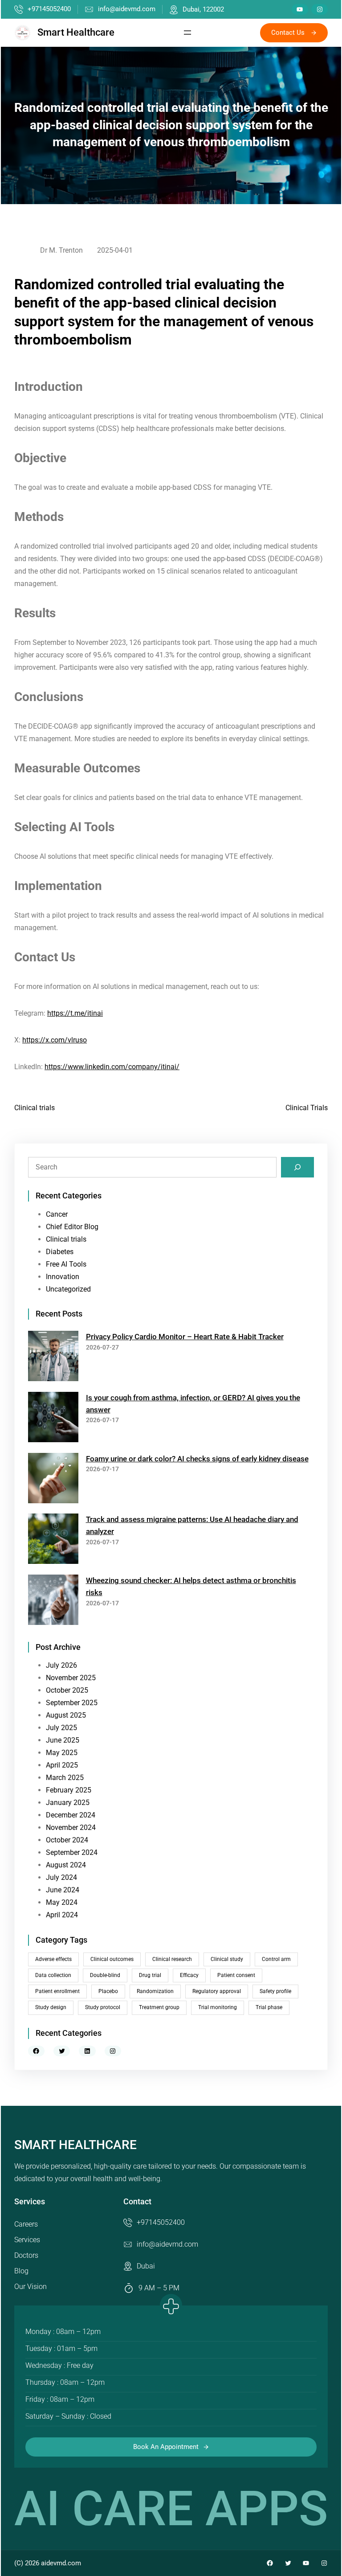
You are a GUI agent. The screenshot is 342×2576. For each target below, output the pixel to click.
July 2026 (61, 1665)
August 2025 (66, 1715)
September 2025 (72, 1703)
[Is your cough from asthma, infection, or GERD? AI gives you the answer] (53, 1419)
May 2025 (62, 1753)
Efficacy (189, 1975)
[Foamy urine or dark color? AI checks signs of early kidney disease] (53, 1480)
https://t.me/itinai (75, 1013)
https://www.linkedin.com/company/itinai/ (112, 1067)
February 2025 (69, 1790)
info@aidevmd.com (127, 9)
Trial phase (269, 2007)
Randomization (155, 1991)
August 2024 (66, 1865)
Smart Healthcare (76, 32)
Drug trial (150, 1975)
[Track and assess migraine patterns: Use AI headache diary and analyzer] (53, 1540)
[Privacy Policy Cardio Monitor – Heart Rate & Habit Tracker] (53, 1358)
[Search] (297, 1167)
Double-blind (105, 1975)
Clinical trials (35, 1108)
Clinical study (227, 1959)
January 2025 (68, 1803)
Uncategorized (68, 1289)
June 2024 (63, 1890)
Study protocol (103, 2007)
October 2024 (67, 1840)
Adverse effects (53, 1959)
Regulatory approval (217, 1991)
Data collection (53, 1975)
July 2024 (61, 1877)
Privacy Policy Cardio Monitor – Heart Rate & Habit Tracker (185, 1337)
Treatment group (159, 2007)
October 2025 (67, 1690)
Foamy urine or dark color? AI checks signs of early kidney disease (197, 1459)
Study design (51, 2007)
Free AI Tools (66, 1264)
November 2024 (71, 1827)
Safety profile (275, 1991)
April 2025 (62, 1765)
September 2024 (72, 1852)
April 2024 (62, 1915)
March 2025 (65, 1778)
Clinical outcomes (112, 1959)
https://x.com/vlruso (55, 1040)
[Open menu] (187, 33)
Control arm (276, 1959)
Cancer (57, 1214)
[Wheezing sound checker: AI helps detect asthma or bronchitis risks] (53, 1602)
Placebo (108, 1991)
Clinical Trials (307, 1108)
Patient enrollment (57, 1991)
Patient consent (236, 1975)
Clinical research (172, 1959)
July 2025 (61, 1728)
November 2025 (71, 1678)
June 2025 (63, 1740)
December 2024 (71, 1815)
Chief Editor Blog (72, 1227)
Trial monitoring (218, 2007)
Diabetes (60, 1252)
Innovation (63, 1277)
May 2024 (62, 1902)
